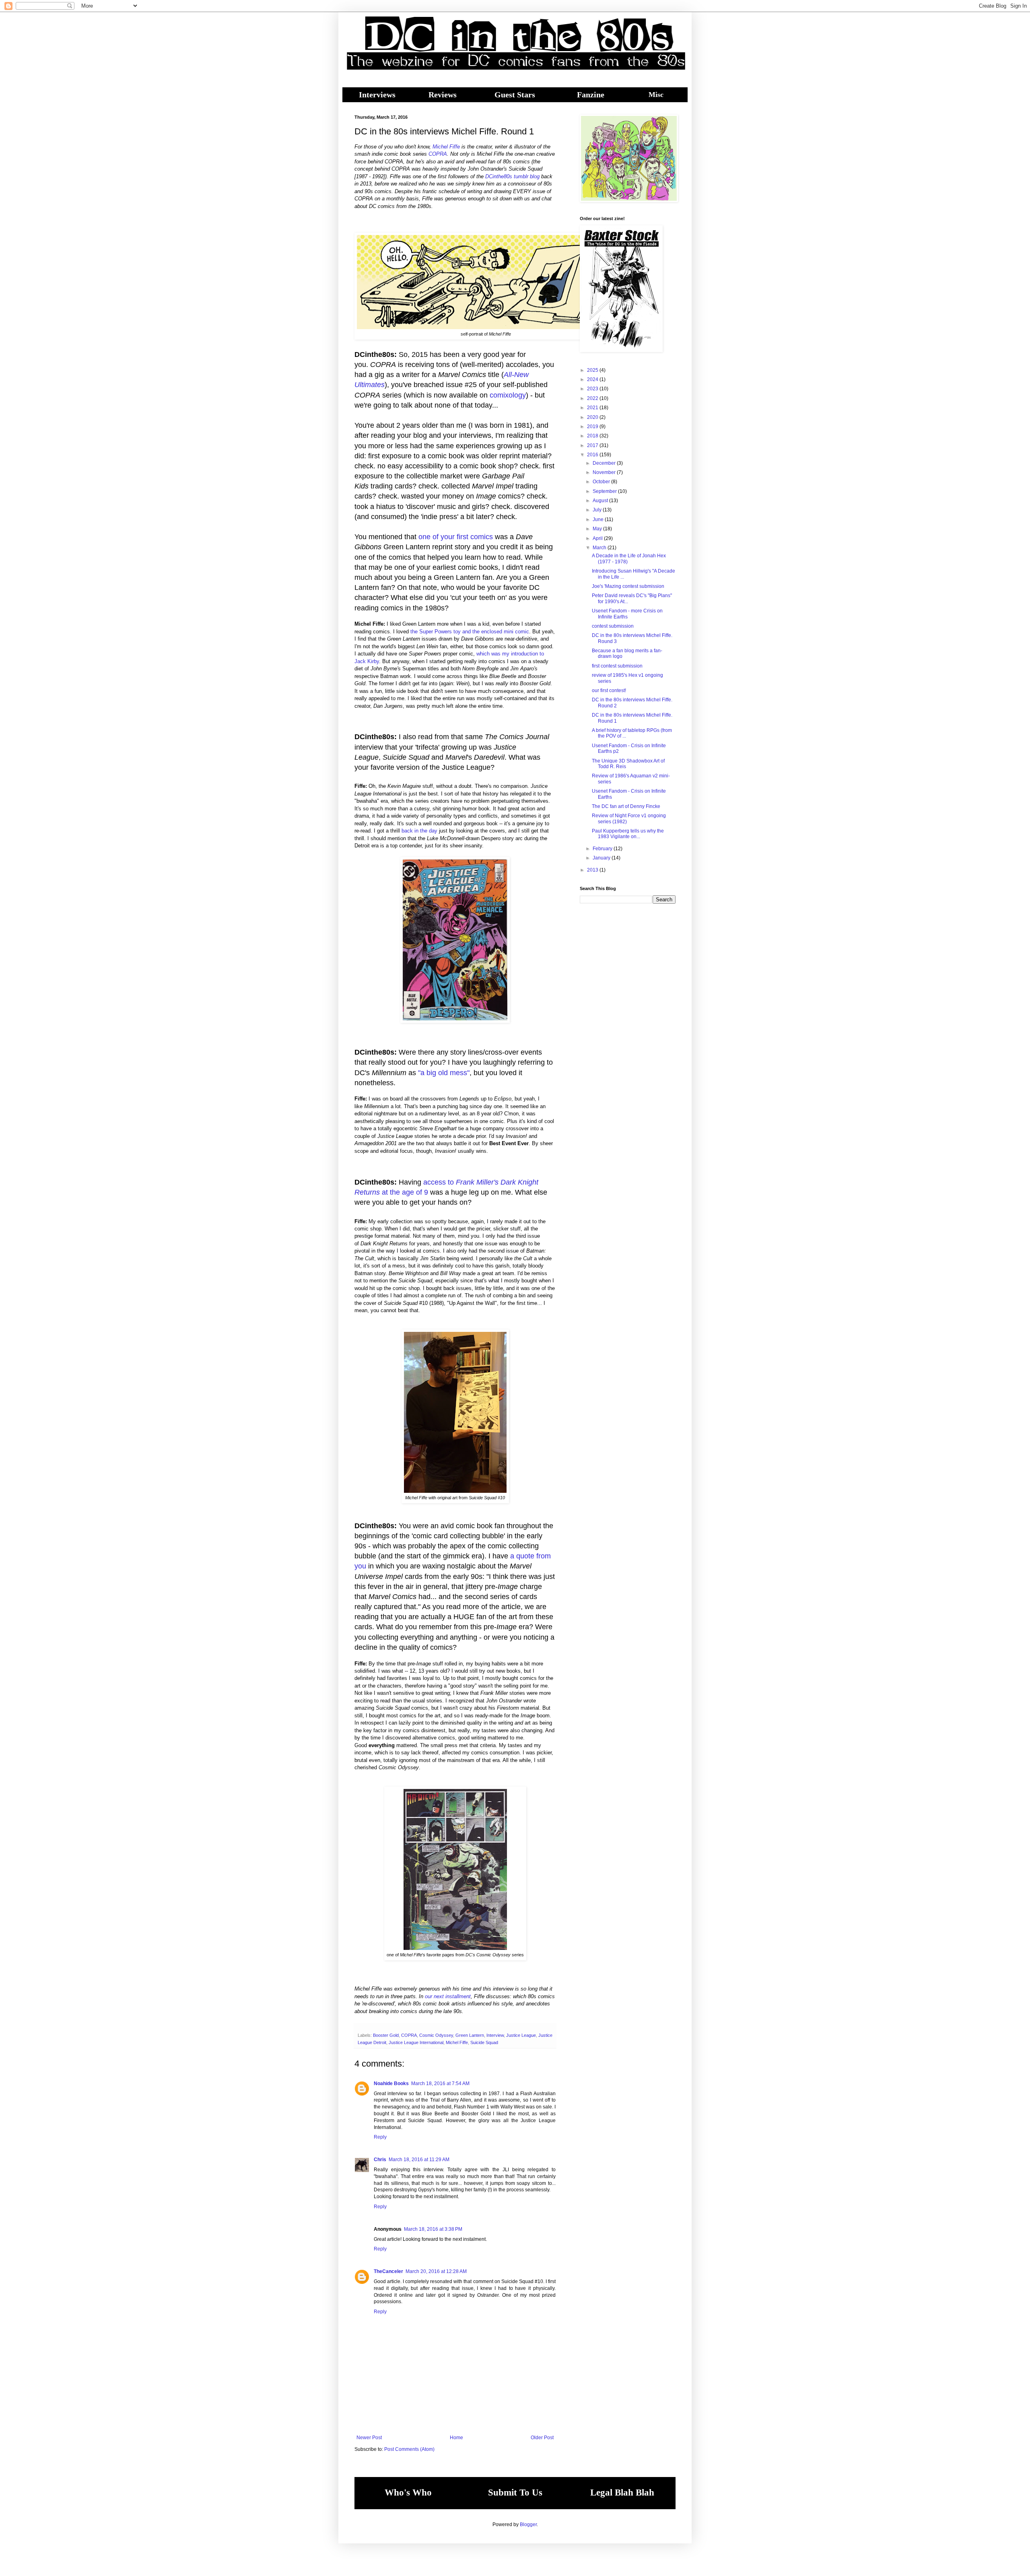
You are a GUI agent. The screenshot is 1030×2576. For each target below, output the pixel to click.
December (605, 463)
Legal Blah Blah (622, 2493)
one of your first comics (456, 537)
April (598, 538)
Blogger (528, 2524)
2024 (593, 379)
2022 (593, 398)
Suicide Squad (484, 2042)
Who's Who (408, 2493)
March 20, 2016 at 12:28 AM (436, 2271)
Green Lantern (470, 2035)
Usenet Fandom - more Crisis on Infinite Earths (627, 614)
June (599, 519)
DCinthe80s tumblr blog (512, 176)
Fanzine (591, 95)
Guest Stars (515, 95)
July (598, 510)
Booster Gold (386, 2035)
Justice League (521, 2035)
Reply (380, 2137)
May (598, 529)
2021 (593, 408)
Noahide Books (391, 2083)
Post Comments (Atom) (409, 2449)
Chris (380, 2160)
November (605, 472)
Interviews (377, 95)
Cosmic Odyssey (436, 2035)
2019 (593, 427)
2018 (593, 436)
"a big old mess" (444, 1073)
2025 (593, 370)
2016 (593, 455)
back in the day (419, 831)
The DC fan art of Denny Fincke (626, 806)
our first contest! (609, 690)
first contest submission (617, 666)
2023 (593, 389)
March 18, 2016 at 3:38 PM (433, 2229)
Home (456, 2438)
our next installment (448, 1996)
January (602, 858)
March (600, 548)
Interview (495, 2035)
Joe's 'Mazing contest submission (628, 586)
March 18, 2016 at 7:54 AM (440, 2083)
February (603, 849)
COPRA (438, 154)
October (602, 482)
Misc (656, 95)
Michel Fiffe (446, 147)
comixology (508, 395)
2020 (593, 417)
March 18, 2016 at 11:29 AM (419, 2160)
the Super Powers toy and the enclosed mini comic (470, 632)
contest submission (613, 626)
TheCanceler (388, 2271)
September (605, 491)
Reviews (443, 95)
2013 (593, 870)
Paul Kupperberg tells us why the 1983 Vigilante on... (628, 834)
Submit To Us (515, 2493)
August (601, 501)
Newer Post (369, 2438)
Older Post (542, 2438)
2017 (593, 445)
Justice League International (416, 2042)
